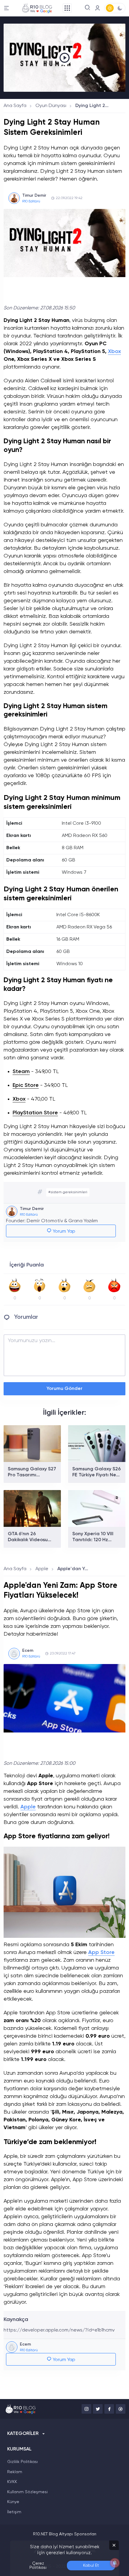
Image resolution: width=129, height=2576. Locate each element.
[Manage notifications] (115, 2563)
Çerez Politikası (38, 2566)
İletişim (14, 2512)
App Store (101, 1952)
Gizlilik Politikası (22, 2462)
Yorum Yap (63, 1232)
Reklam (15, 2472)
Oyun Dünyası (51, 106)
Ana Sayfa (15, 106)
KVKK (12, 2482)
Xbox (114, 352)
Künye (13, 2502)
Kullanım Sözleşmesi (27, 2492)
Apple (42, 1569)
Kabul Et (91, 2566)
